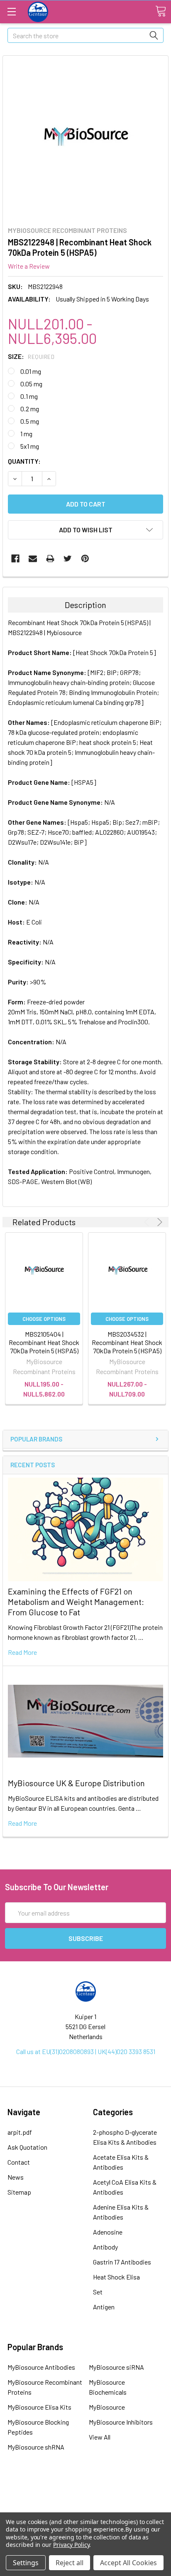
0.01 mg (31, 371)
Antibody (105, 2247)
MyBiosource (107, 2407)
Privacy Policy (71, 2545)
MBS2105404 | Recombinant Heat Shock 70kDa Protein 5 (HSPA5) (44, 1342)
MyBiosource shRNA (36, 2447)
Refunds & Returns (86, 2510)
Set (98, 2292)
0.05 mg (31, 384)
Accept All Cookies (128, 2563)
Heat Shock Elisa (116, 2277)
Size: (31, 356)
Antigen (104, 2307)
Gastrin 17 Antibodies (122, 2262)
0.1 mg (29, 396)
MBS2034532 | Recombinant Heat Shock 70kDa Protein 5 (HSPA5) (127, 1342)
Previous (148, 1222)
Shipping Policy (85, 2499)
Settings (26, 2563)
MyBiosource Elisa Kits (39, 2407)
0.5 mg (30, 421)
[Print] (50, 559)
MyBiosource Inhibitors (121, 2422)
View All (100, 2437)
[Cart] (161, 11)
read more (22, 1652)
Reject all (70, 2563)
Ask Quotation (27, 2147)
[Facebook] (15, 559)
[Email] (33, 559)
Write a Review (29, 266)
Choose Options (44, 1319)
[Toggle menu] (11, 11)
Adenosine (108, 2232)
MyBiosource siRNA (116, 2367)
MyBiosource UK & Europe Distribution (76, 1783)
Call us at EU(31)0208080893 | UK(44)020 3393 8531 (86, 2051)
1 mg (26, 434)
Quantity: (24, 461)
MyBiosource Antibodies (41, 2367)
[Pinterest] (85, 559)
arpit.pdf (20, 2132)
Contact (19, 2162)
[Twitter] (68, 559)
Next (158, 1222)
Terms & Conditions (85, 2487)
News (16, 2177)
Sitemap (19, 2192)
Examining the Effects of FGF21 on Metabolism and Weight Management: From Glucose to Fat (76, 1602)
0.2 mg (30, 409)
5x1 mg (30, 446)
